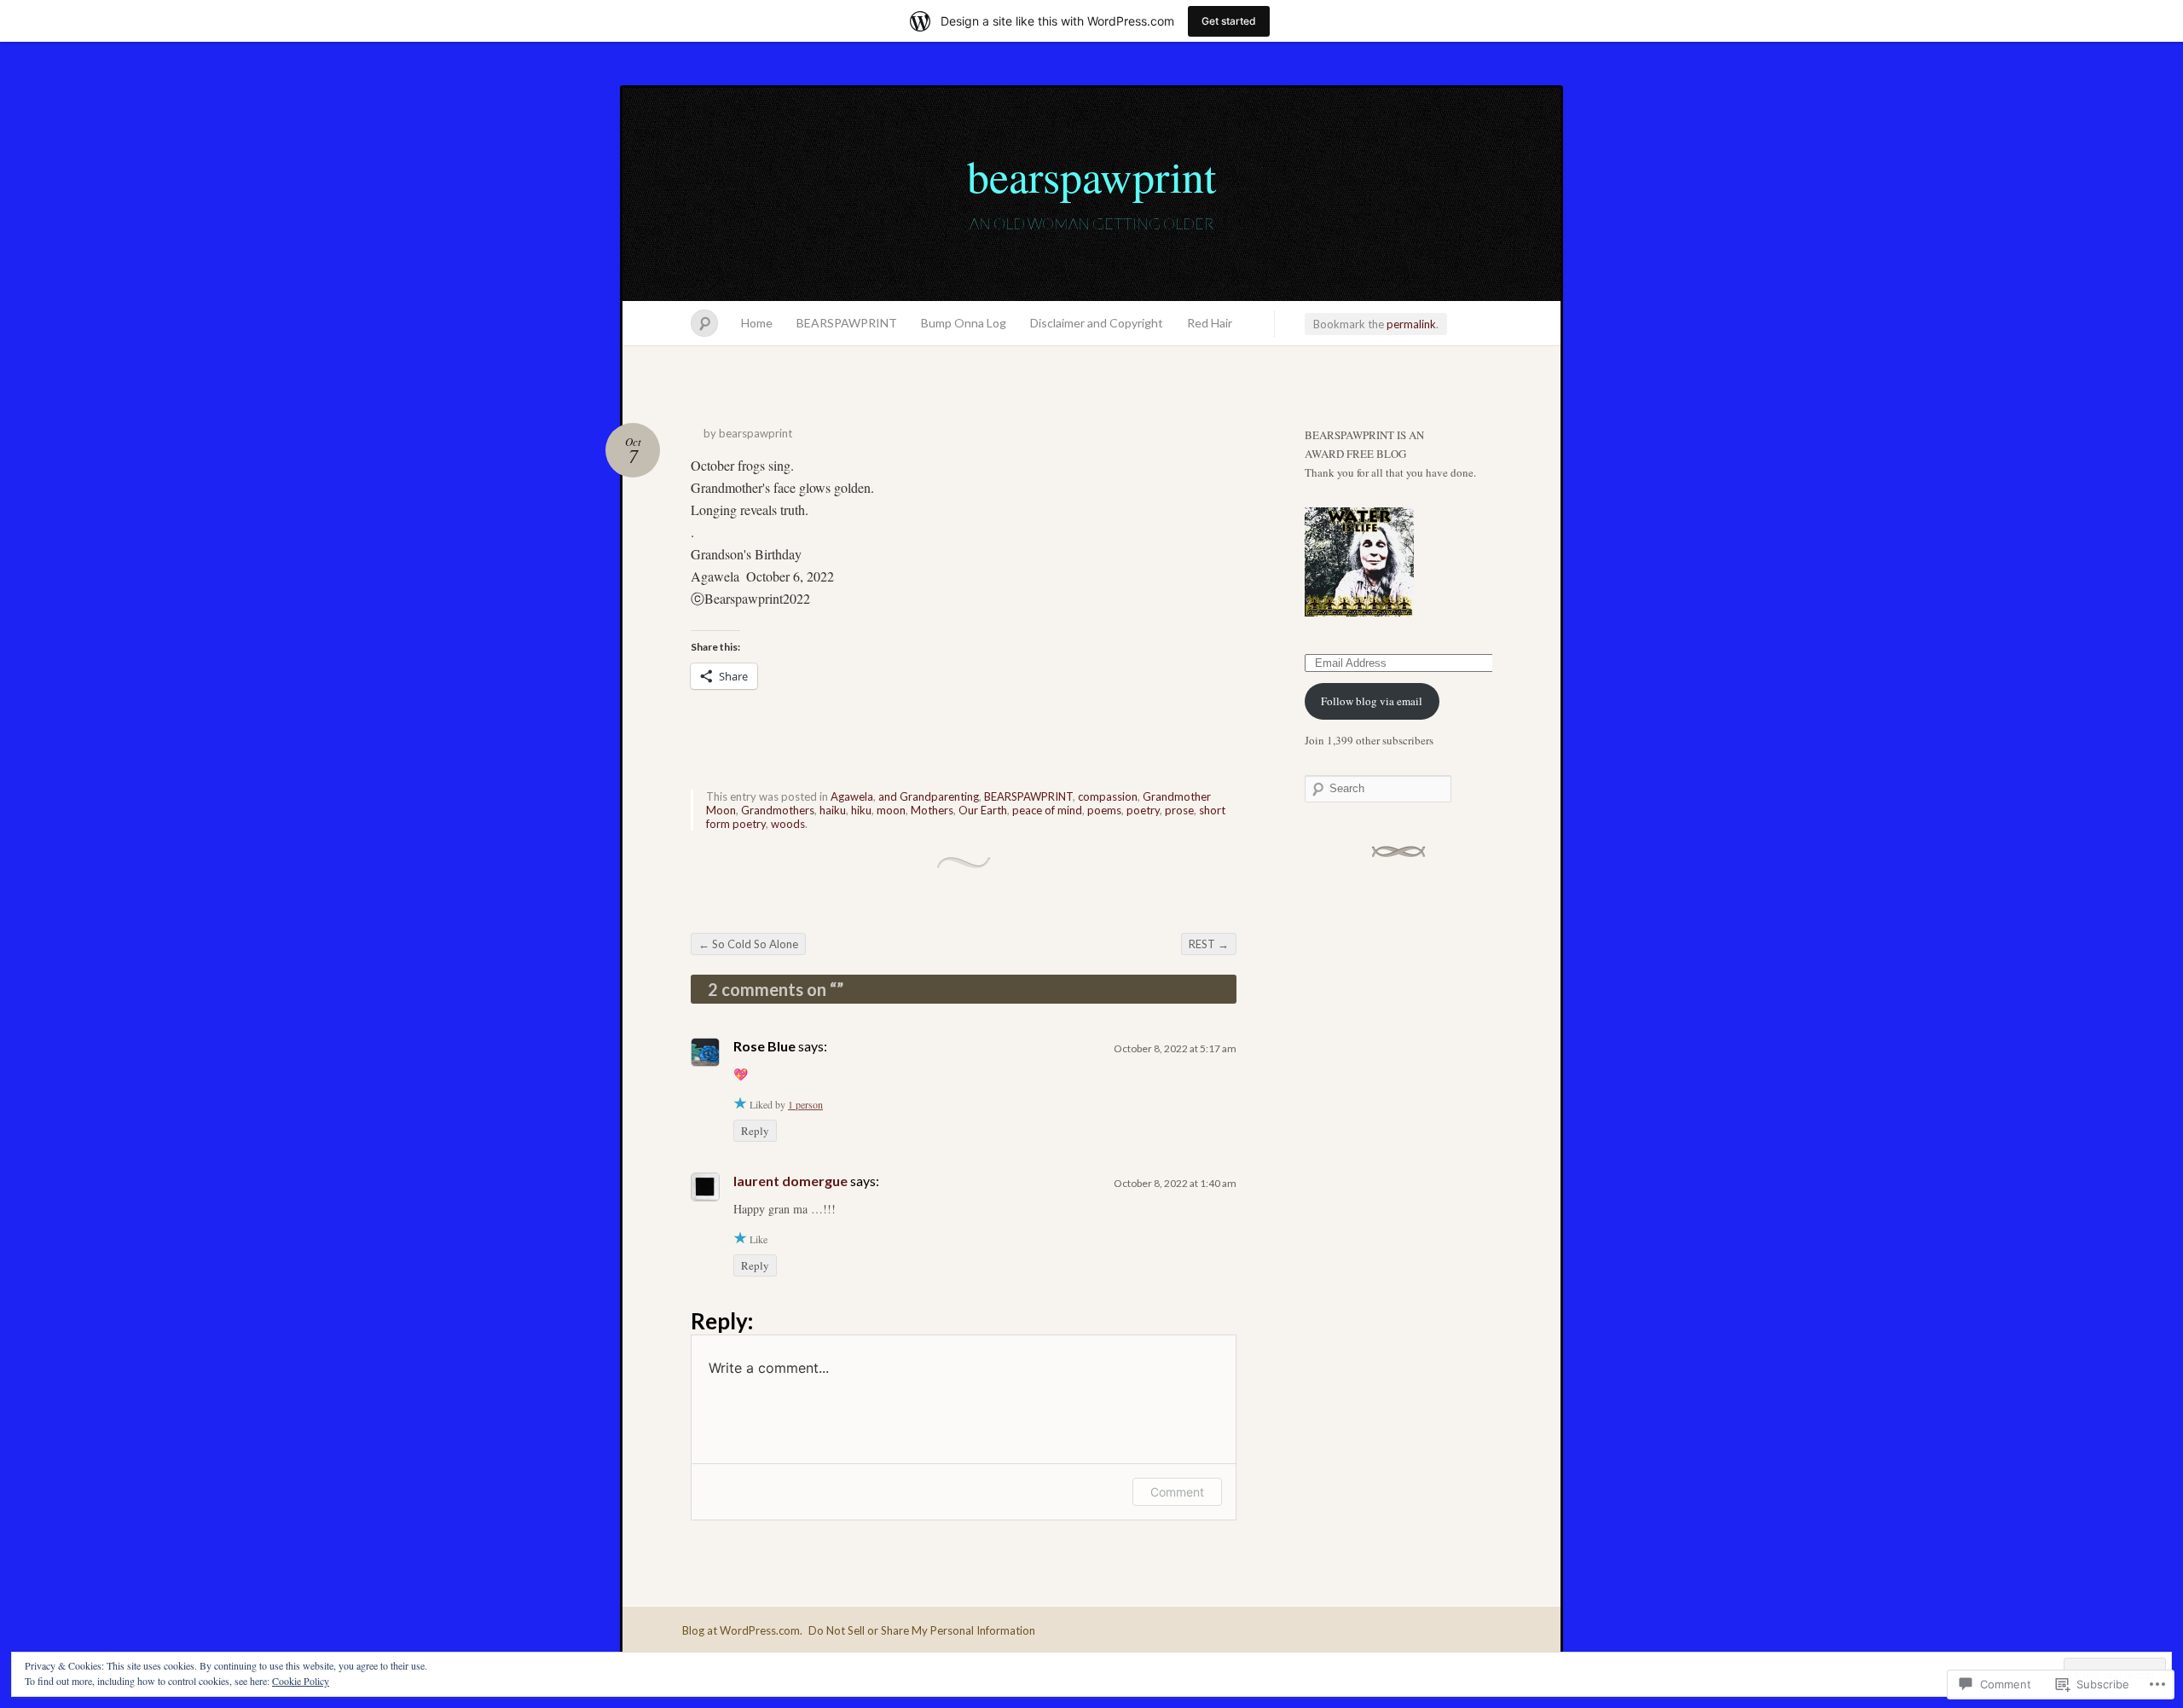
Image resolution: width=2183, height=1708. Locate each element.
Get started (1229, 21)
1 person (805, 1104)
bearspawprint (1091, 176)
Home (757, 323)
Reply (755, 1131)
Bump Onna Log (964, 323)
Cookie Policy (301, 1681)
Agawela (852, 796)
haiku (833, 810)
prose (1179, 810)
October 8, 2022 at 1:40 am (1175, 1183)
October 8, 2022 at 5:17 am (1175, 1048)
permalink (1411, 324)
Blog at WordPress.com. (742, 1630)
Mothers (932, 810)
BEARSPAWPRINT (847, 323)
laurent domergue (790, 1181)
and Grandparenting (929, 796)
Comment (1177, 1492)
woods (788, 824)
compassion (1108, 796)
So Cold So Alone (748, 944)
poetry (1143, 810)
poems (1104, 810)
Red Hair (1210, 323)
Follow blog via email (1372, 701)
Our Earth (983, 810)
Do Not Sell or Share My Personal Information (922, 1630)
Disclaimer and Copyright (1097, 323)
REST (1209, 944)
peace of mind (1047, 810)
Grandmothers (778, 810)
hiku (861, 810)
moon (891, 810)
